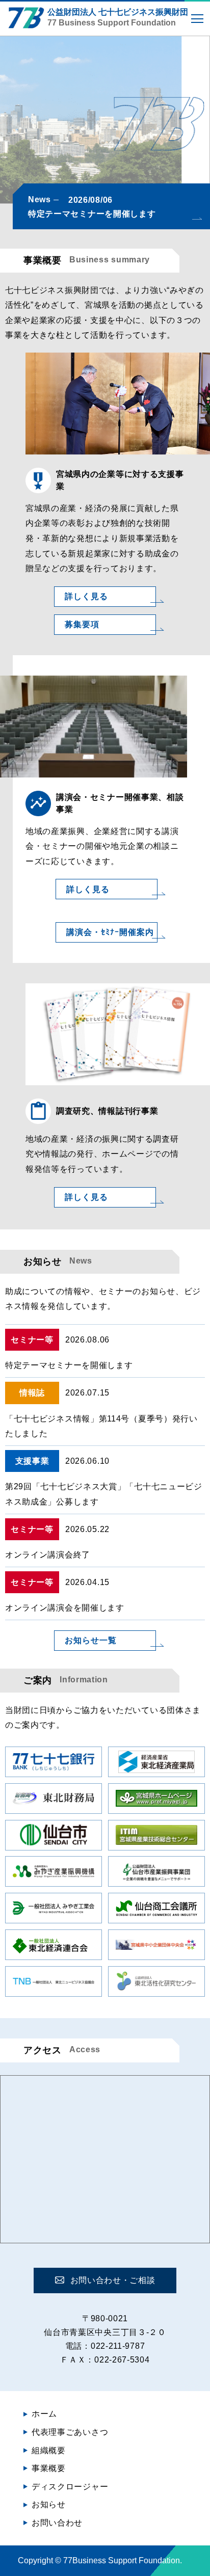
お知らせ (49, 2504)
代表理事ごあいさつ (70, 2432)
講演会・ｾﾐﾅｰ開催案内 (110, 932)
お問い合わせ (57, 2523)
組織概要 (49, 2450)
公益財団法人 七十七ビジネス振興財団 (118, 17)
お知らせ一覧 (91, 1640)
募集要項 (82, 624)
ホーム (44, 2414)
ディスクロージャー (70, 2487)
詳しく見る (86, 596)
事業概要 (49, 2468)
